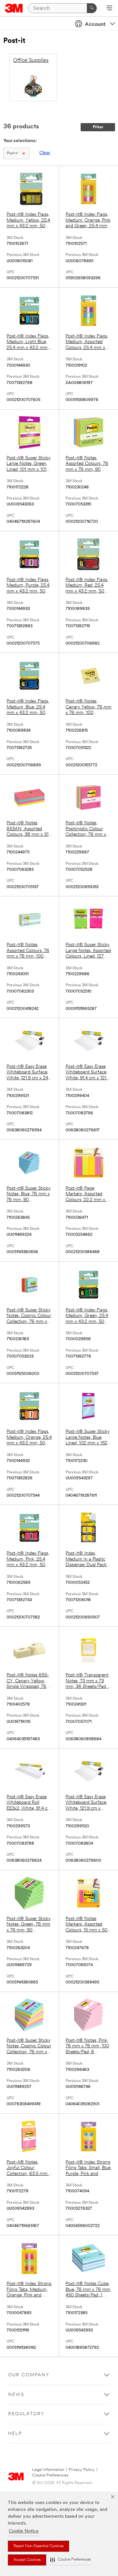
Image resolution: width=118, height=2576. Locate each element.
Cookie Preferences (50, 2475)
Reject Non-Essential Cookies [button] (39, 2546)
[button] (70, 2560)
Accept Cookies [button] (27, 2560)
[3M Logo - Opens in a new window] (14, 8)
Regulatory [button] (26, 2414)
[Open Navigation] (109, 9)
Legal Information (48, 2470)
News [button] (16, 2395)
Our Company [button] (29, 2375)
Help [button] (15, 2434)
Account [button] (95, 25)
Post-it (12, 153)
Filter (98, 127)
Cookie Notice (24, 2531)
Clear (45, 153)
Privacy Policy (82, 2470)
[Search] (92, 8)
